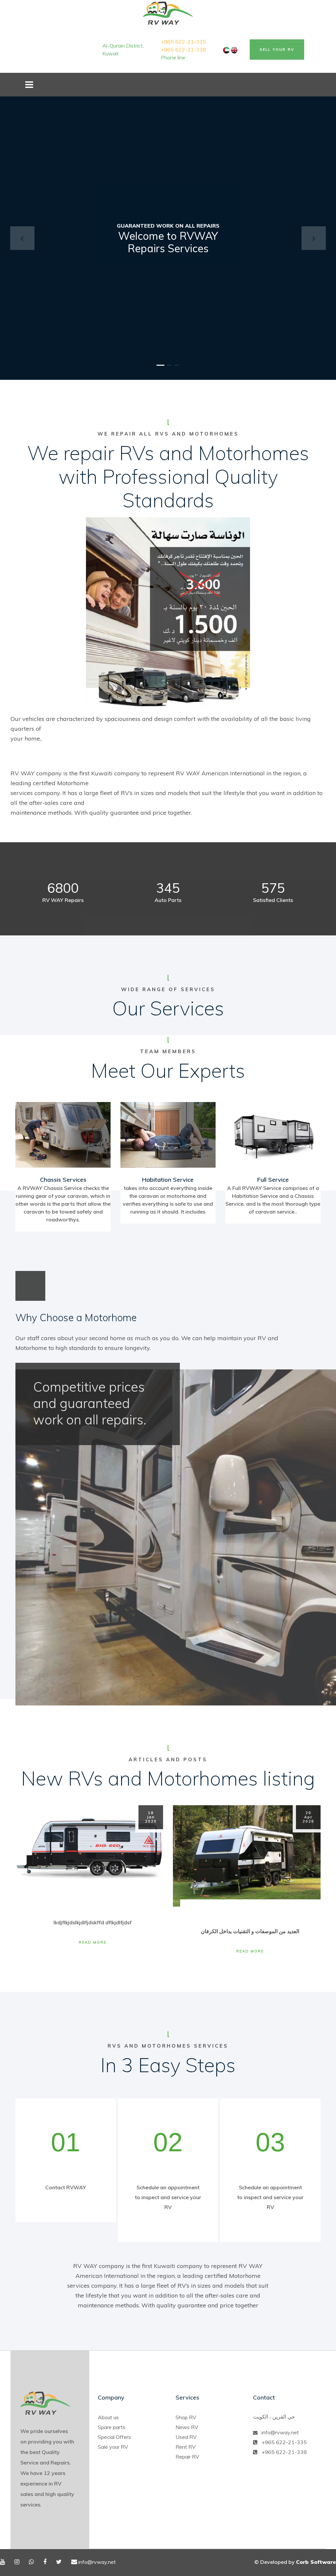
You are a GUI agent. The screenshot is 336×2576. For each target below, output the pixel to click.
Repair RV (187, 2457)
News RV (187, 2427)
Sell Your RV (277, 50)
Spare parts (112, 2427)
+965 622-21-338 (183, 50)
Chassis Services (63, 1180)
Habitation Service (168, 1180)
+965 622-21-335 (183, 42)
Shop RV (186, 2417)
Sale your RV (113, 2447)
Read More (93, 1942)
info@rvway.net (280, 2432)
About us (108, 2417)
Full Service (273, 1180)
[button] (22, 238)
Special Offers (114, 2437)
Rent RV (186, 2447)
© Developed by (295, 2562)
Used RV (186, 2437)
